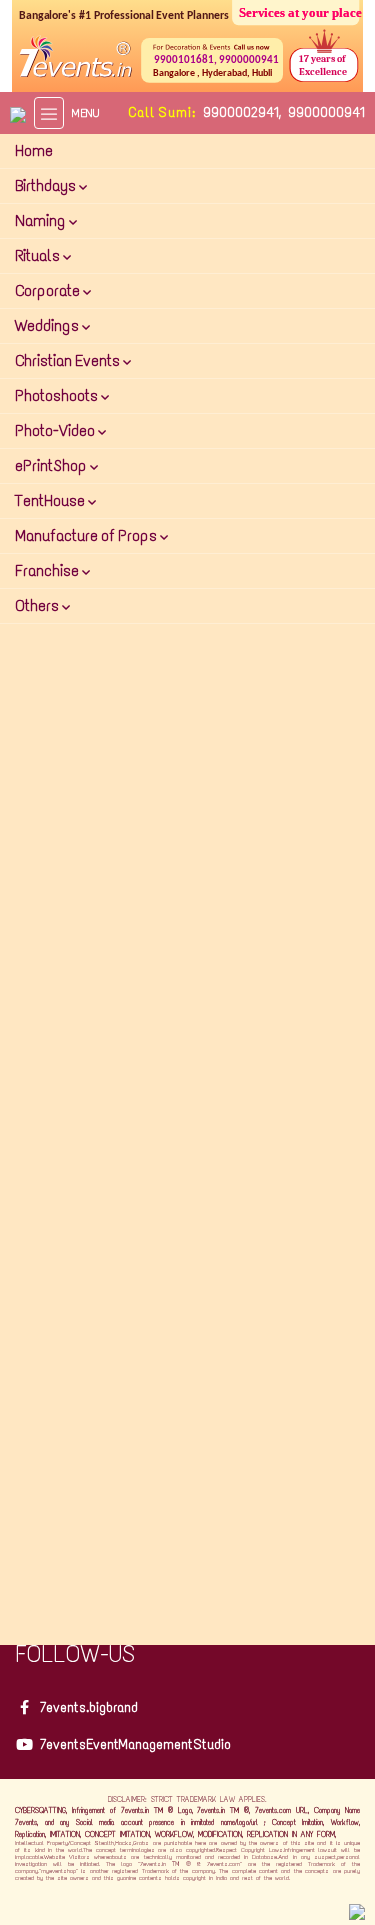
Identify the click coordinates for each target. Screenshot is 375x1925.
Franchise (48, 570)
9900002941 (241, 112)
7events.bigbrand (89, 1707)
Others (38, 605)
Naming (42, 220)
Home (34, 150)
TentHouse (51, 500)
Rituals (39, 255)
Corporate (49, 290)
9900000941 (326, 112)
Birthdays (47, 185)
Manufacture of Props (87, 535)
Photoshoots (58, 395)
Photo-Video (56, 430)
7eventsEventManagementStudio (135, 1744)
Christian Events (69, 360)
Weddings (48, 325)
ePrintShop (52, 465)
